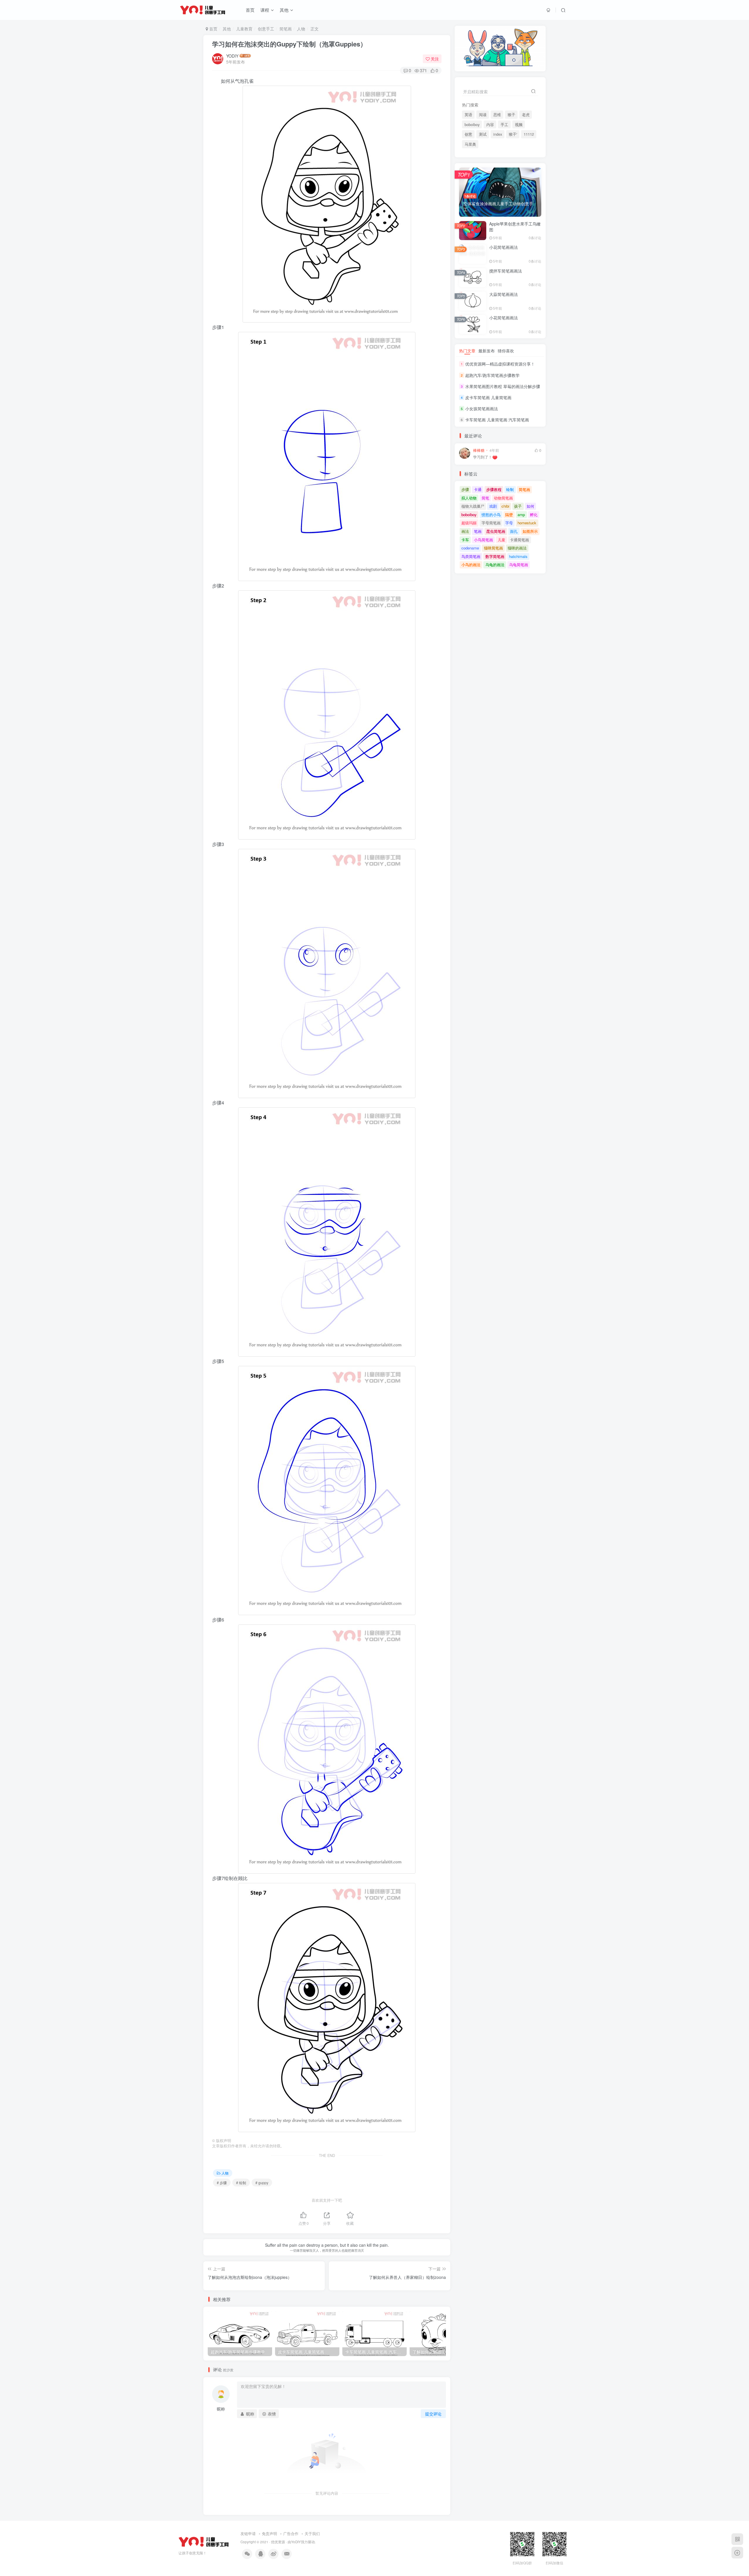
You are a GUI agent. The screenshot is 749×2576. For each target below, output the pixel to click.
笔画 (478, 531)
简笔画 (286, 29)
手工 (504, 125)
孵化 (534, 515)
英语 (468, 115)
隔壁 (509, 515)
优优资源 (278, 2542)
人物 (301, 29)
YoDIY (296, 2542)
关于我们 (312, 2533)
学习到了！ (483, 457)
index (498, 134)
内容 (490, 125)
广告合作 (291, 2533)
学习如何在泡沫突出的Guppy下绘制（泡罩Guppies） (289, 44)
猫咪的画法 (517, 548)
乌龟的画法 (495, 565)
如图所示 (530, 531)
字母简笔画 (491, 523)
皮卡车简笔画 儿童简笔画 (488, 397)
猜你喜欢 (506, 351)
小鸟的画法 (471, 565)
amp (521, 515)
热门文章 (467, 351)
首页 (250, 10)
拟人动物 (469, 498)
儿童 (501, 540)
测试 (483, 134)
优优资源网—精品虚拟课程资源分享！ (500, 364)
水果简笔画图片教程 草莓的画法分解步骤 (503, 386)
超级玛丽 (469, 523)
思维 (497, 115)
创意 (468, 134)
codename (470, 548)
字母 (509, 523)
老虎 (526, 115)
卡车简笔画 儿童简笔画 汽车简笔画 (497, 420)
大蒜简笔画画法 (504, 294)
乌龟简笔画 (519, 565)
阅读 (483, 115)
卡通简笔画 (519, 540)
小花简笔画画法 (504, 247)
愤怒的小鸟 (491, 515)
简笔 (485, 498)
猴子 (511, 115)
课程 (265, 10)
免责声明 (269, 2533)
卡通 (478, 489)
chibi (505, 506)
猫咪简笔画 (493, 548)
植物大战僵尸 (473, 506)
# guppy (262, 2183)
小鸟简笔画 (483, 540)
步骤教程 (494, 489)
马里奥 (470, 144)
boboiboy (472, 125)
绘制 (510, 489)
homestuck (527, 523)
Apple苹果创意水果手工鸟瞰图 (515, 227)
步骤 (465, 489)
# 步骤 (222, 2183)
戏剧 (493, 506)
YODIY (232, 56)
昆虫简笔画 (496, 531)
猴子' (513, 134)
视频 (519, 125)
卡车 (465, 540)
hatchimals (518, 556)
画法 (465, 531)
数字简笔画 (495, 556)
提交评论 (433, 2414)
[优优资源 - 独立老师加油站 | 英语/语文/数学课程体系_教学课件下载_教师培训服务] (204, 2541)
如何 (530, 506)
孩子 (518, 506)
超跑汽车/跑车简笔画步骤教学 (492, 375)
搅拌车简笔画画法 (506, 271)
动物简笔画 (503, 498)
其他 (284, 10)
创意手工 (266, 29)
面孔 (514, 531)
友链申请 (248, 2533)
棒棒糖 (479, 450)
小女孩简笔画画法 (482, 409)
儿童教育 (244, 29)
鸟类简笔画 (471, 556)
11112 (529, 134)
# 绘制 (241, 2183)
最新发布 (487, 351)
